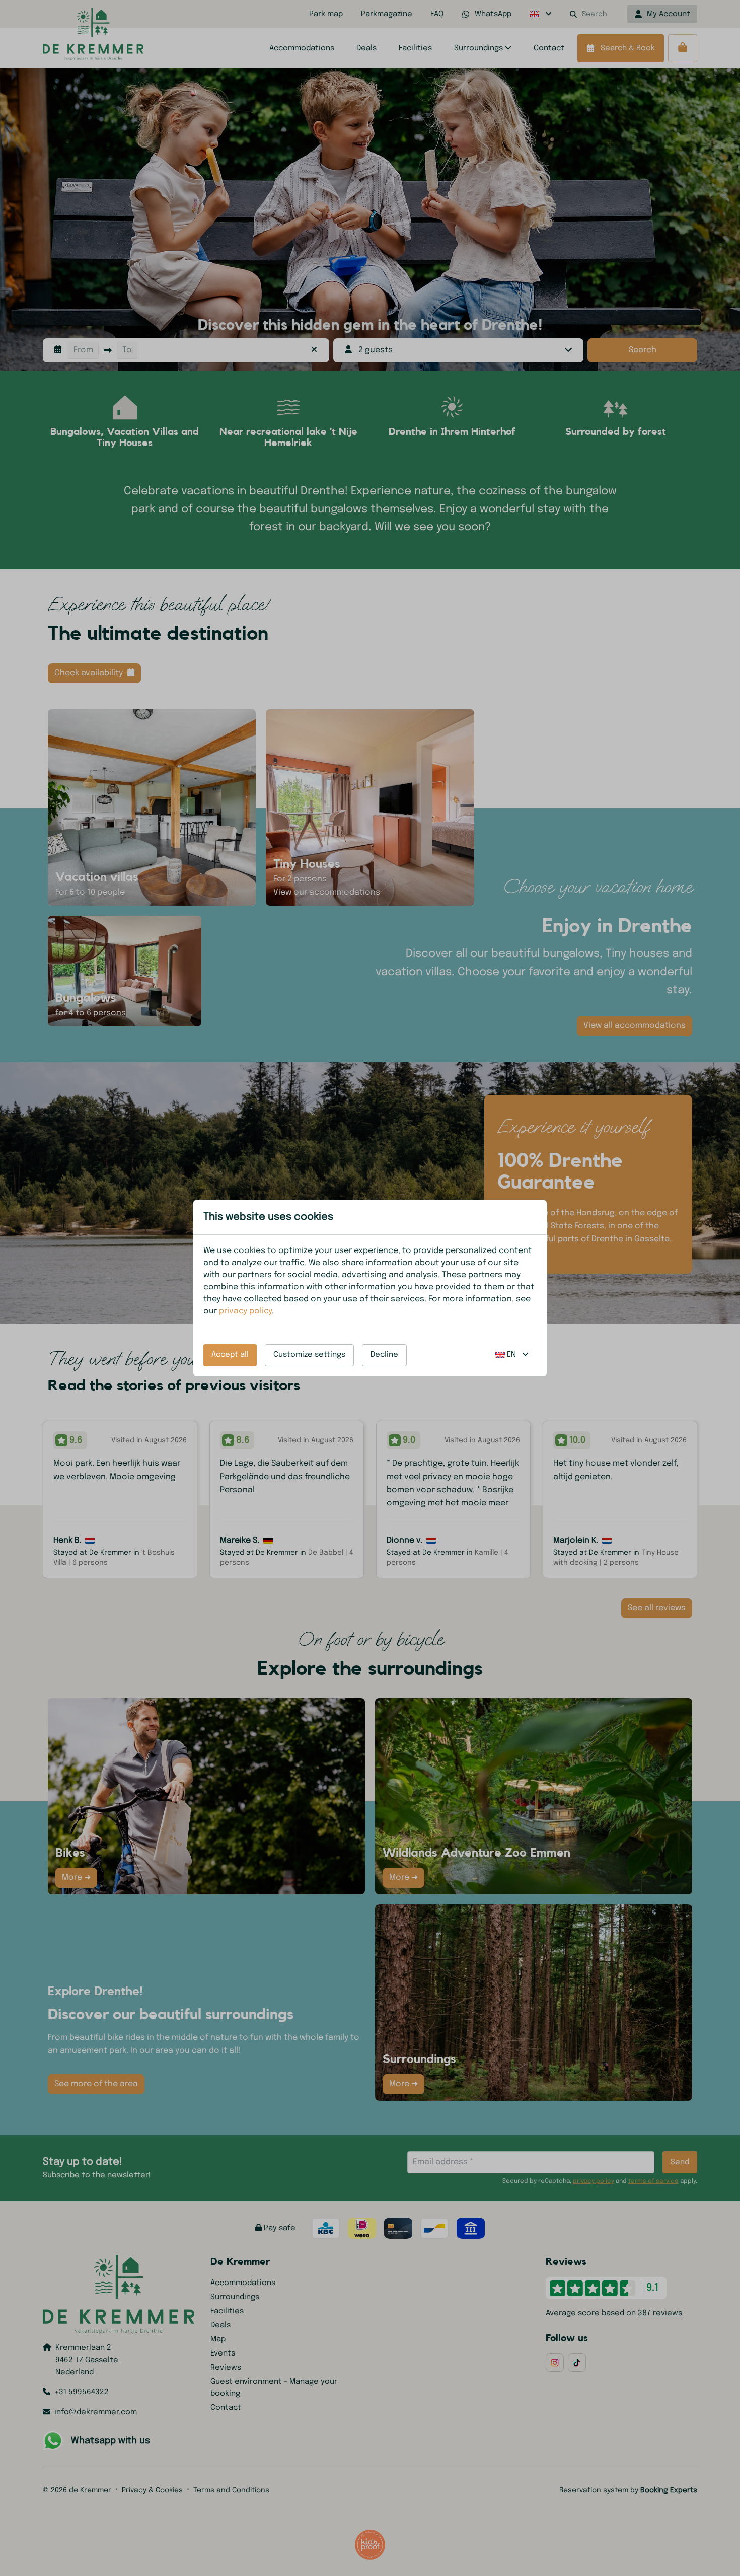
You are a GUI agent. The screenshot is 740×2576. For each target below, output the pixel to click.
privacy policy (245, 1311)
